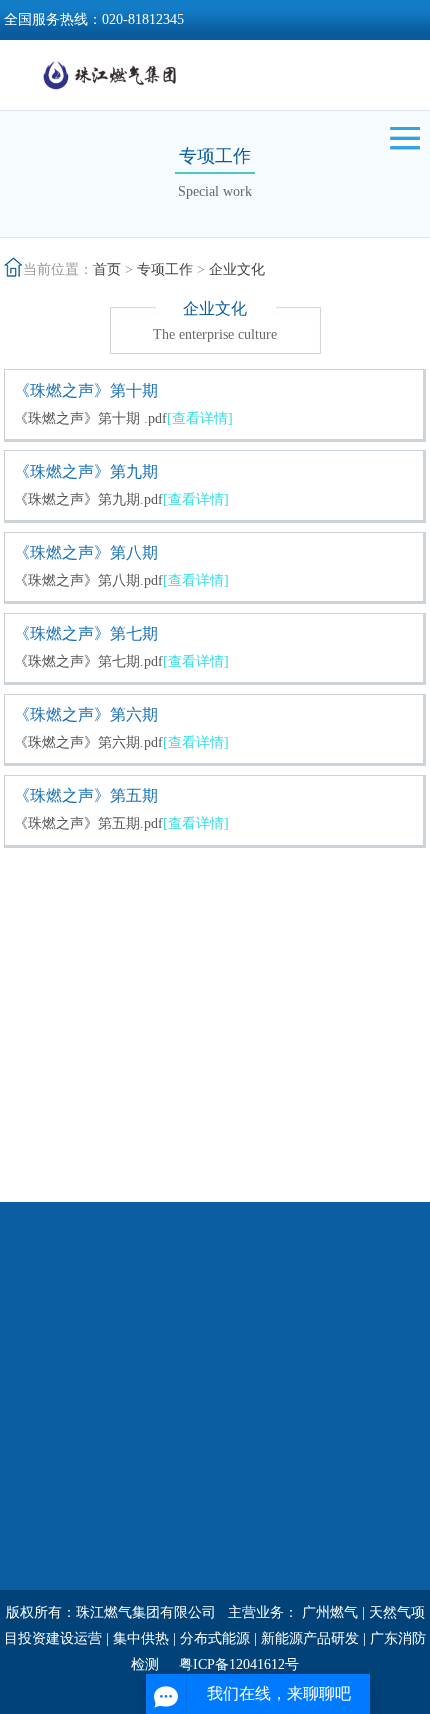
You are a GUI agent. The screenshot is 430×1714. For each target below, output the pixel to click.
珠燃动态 (171, 1366)
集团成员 (310, 1470)
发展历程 (32, 1470)
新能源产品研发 (310, 1638)
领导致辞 (32, 1392)
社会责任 (310, 1366)
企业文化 (237, 269)
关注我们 (171, 1496)
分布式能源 (215, 1638)
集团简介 (32, 1366)
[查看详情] (200, 418)
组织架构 (32, 1418)
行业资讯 (171, 1392)
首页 (107, 269)
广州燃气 (330, 1612)
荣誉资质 (32, 1444)
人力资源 (32, 1522)
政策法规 (171, 1418)
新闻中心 (171, 1340)
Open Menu (405, 138)
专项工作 (165, 269)
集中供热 (141, 1638)
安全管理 (32, 1574)
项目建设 (310, 1444)
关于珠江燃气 (46, 1340)
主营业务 (310, 1418)
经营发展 (310, 1340)
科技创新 (310, 1392)
